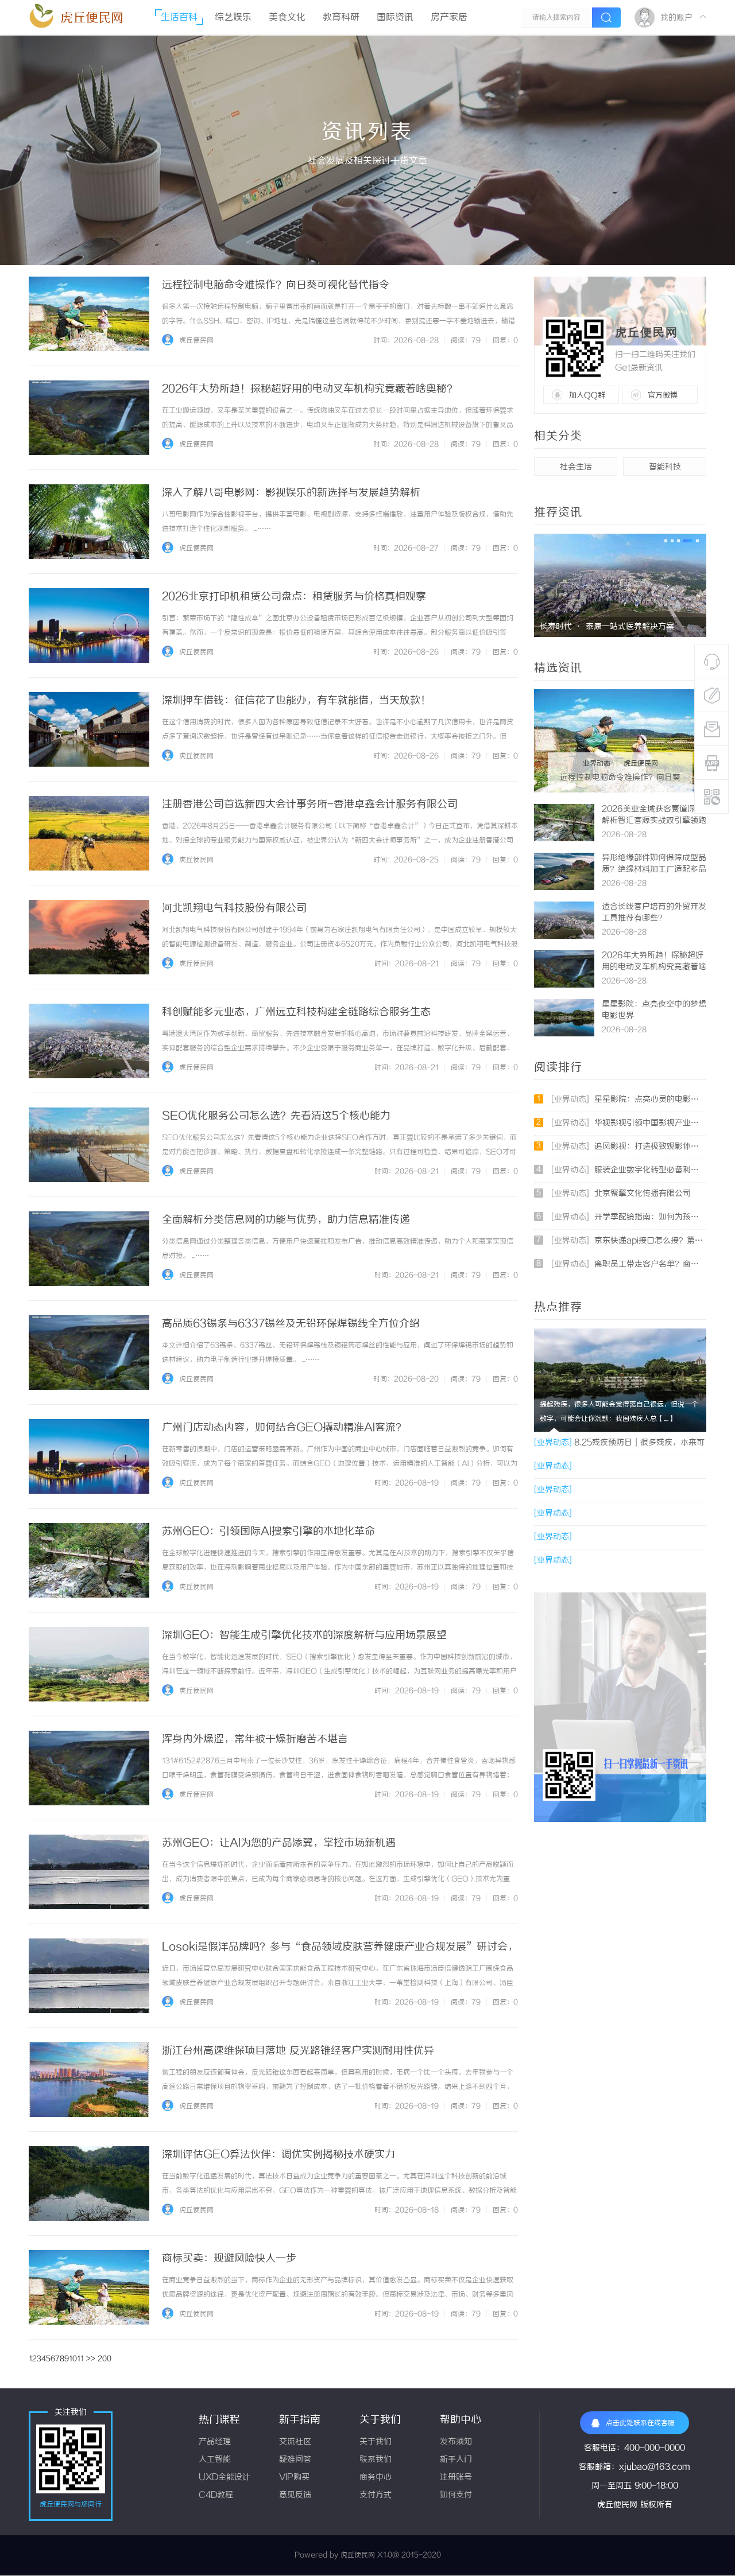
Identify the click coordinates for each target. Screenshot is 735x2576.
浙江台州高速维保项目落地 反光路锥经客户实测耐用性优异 (298, 2051)
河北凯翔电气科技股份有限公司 (234, 908)
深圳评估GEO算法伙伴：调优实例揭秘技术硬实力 (278, 2155)
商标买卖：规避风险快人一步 (229, 2259)
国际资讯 (395, 18)
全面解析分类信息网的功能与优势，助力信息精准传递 (286, 1220)
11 (80, 2359)
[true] (606, 18)
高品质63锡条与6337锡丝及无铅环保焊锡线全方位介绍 (291, 1324)
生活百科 (179, 18)
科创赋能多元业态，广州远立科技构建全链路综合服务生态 (296, 1012)
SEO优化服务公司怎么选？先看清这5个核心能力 (276, 1116)
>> (91, 2359)
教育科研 (341, 18)
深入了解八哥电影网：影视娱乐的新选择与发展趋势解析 (291, 493)
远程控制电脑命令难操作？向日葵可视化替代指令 (276, 285)
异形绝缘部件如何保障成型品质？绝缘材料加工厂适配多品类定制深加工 (654, 870)
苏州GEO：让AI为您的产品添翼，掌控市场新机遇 (279, 1843)
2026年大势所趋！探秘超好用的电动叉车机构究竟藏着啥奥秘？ (310, 389)
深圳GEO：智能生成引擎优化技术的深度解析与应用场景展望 (304, 1635)
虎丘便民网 (92, 18)
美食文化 (287, 18)
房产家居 (449, 18)
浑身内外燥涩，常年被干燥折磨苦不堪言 (255, 1739)
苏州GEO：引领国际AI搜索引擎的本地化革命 (268, 1532)
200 (105, 2359)
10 (73, 2359)
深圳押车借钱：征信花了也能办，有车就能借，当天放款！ (296, 701)
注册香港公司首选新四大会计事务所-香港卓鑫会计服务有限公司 (310, 805)
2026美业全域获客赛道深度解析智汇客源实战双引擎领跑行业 (654, 821)
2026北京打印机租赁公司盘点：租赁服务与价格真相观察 (294, 597)
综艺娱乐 (233, 18)
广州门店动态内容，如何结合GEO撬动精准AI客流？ (284, 1428)
